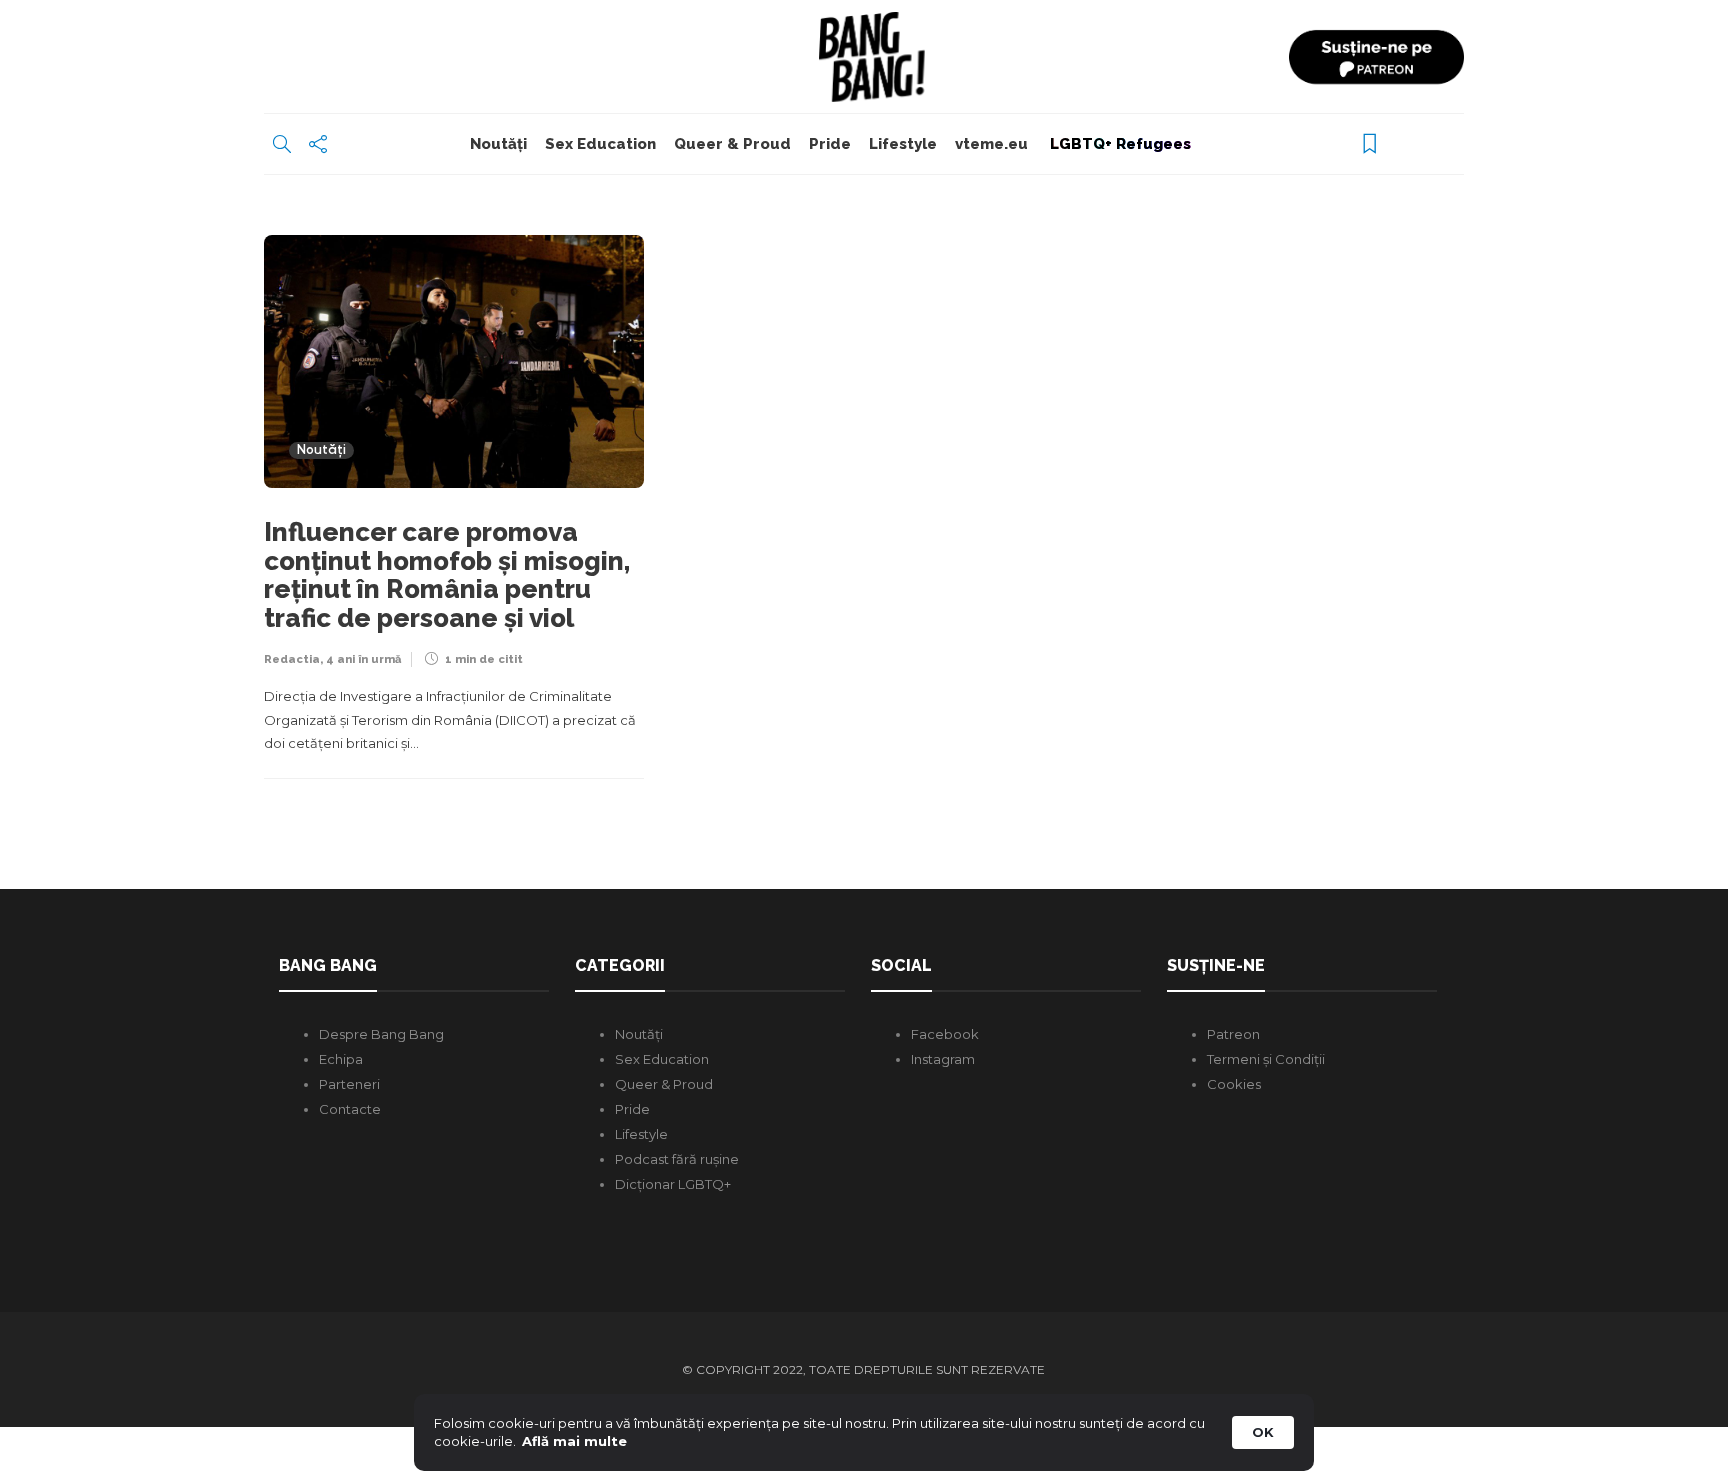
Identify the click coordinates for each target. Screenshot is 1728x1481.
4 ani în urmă (363, 659)
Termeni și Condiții (1266, 1059)
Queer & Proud (732, 144)
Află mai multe (574, 1441)
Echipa (341, 1059)
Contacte (350, 1109)
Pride (830, 144)
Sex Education (600, 144)
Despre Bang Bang (381, 1034)
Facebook (945, 1034)
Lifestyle (903, 144)
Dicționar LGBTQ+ (673, 1184)
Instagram (943, 1059)
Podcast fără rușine (677, 1159)
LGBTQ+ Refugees (1118, 144)
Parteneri (349, 1084)
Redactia (292, 659)
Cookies (1234, 1084)
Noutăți (498, 144)
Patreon (1233, 1034)
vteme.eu (991, 144)
